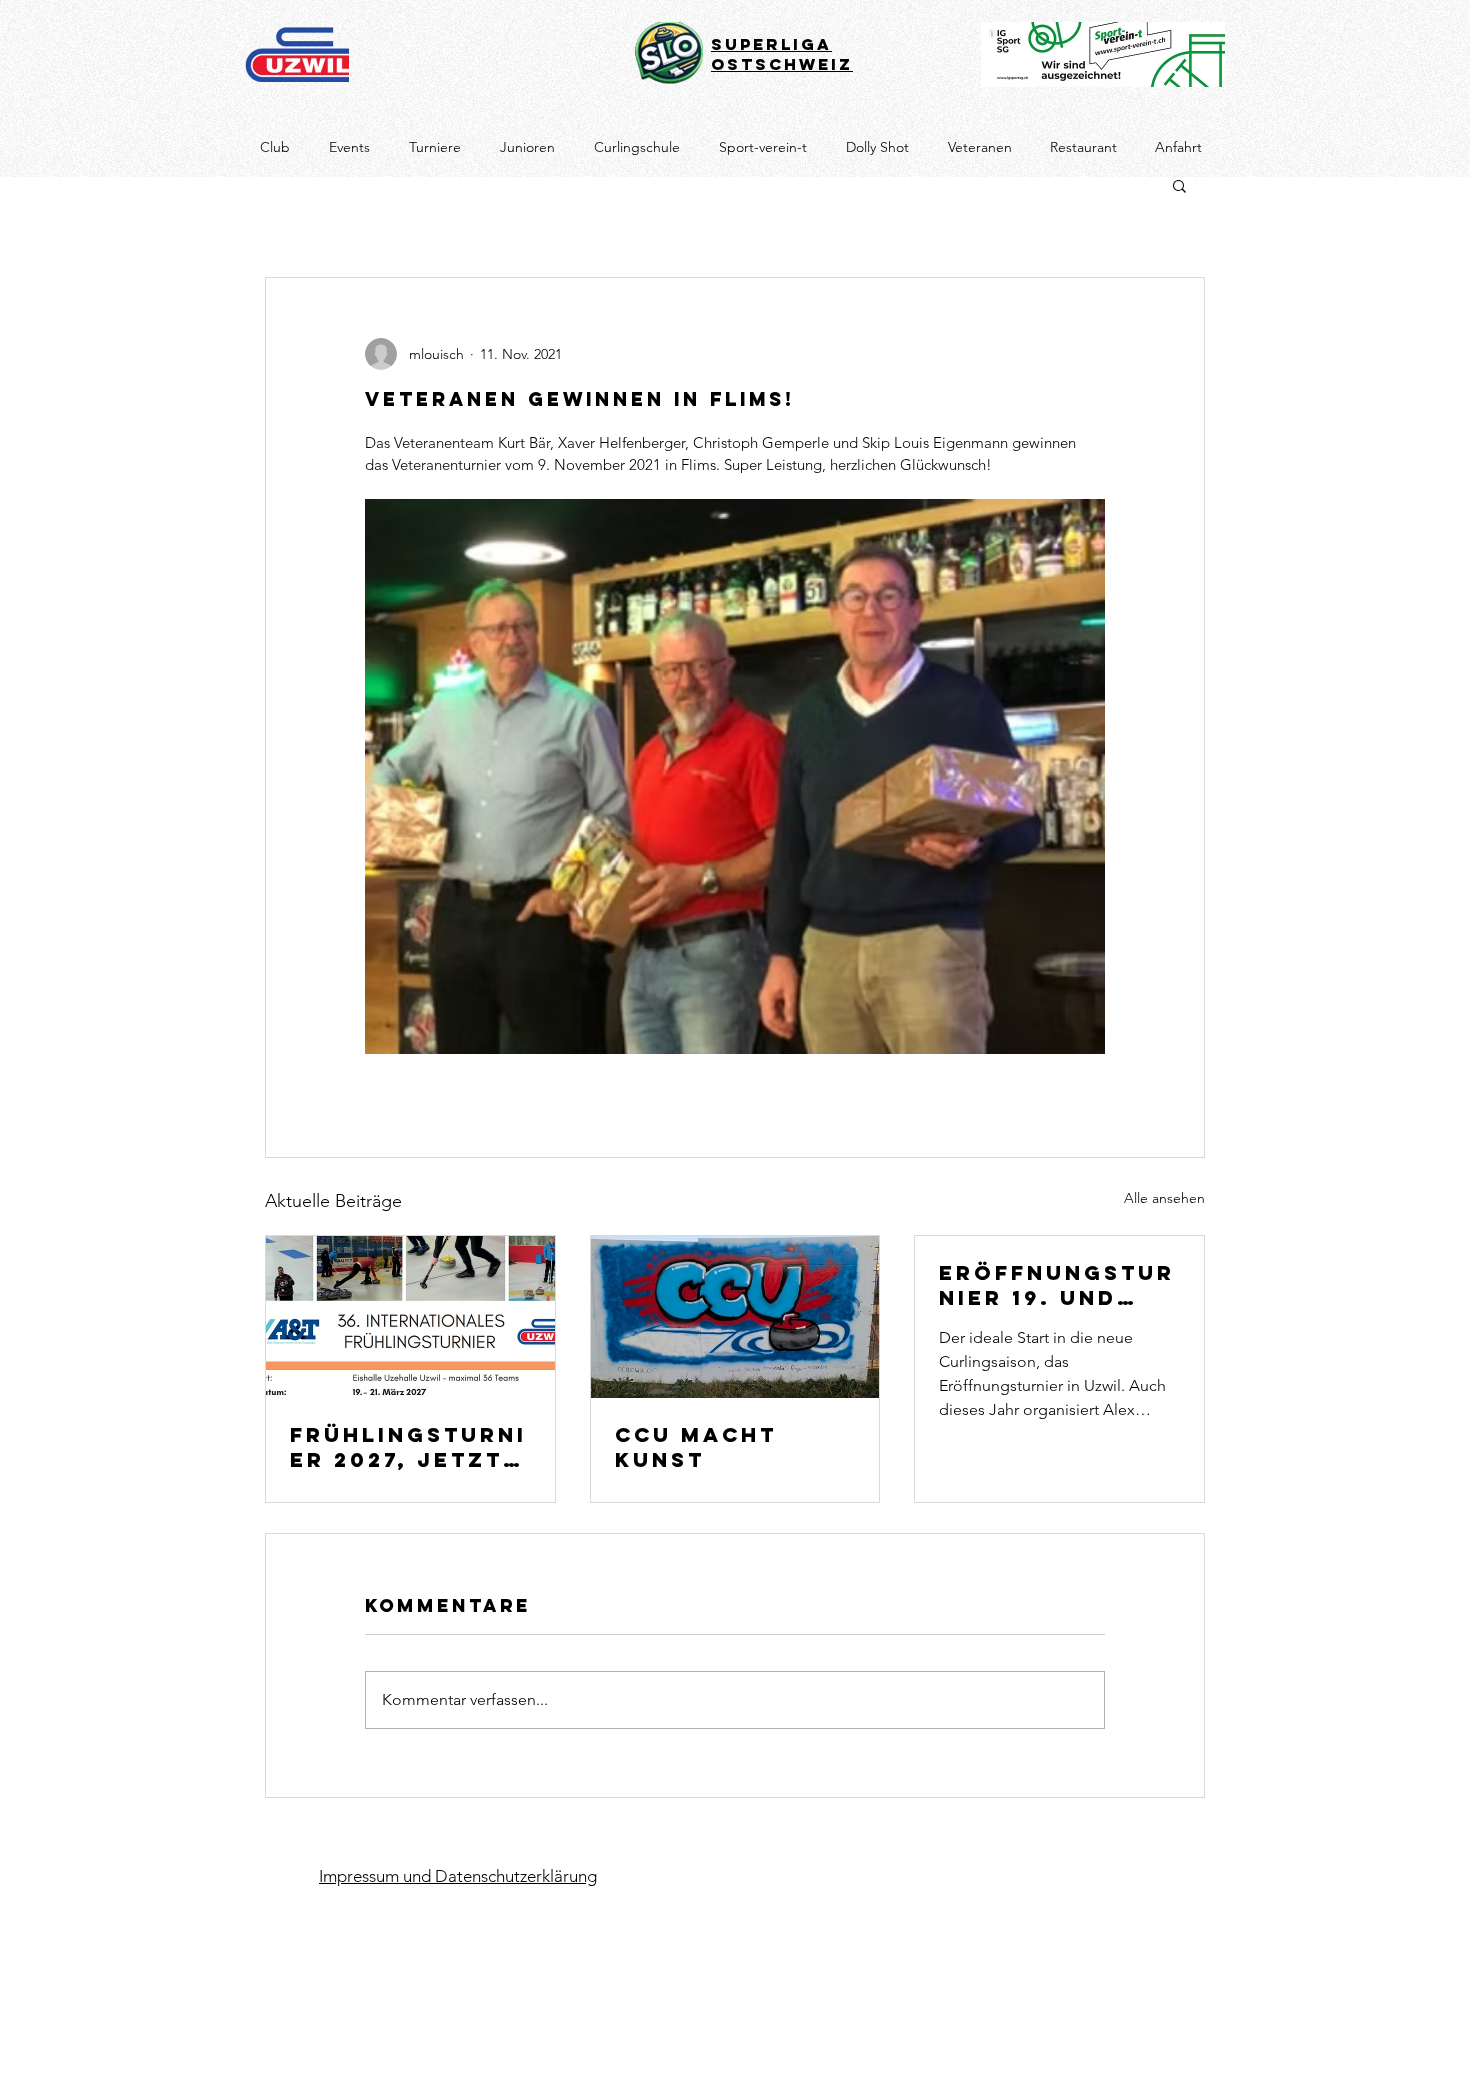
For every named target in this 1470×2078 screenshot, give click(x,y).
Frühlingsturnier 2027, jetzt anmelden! (408, 1447)
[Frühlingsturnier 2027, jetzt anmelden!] (410, 1317)
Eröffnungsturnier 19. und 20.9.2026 (1057, 1285)
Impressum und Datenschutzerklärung (458, 1876)
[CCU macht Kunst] (735, 1317)
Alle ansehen (1164, 1198)
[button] (1179, 185)
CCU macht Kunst (696, 1447)
